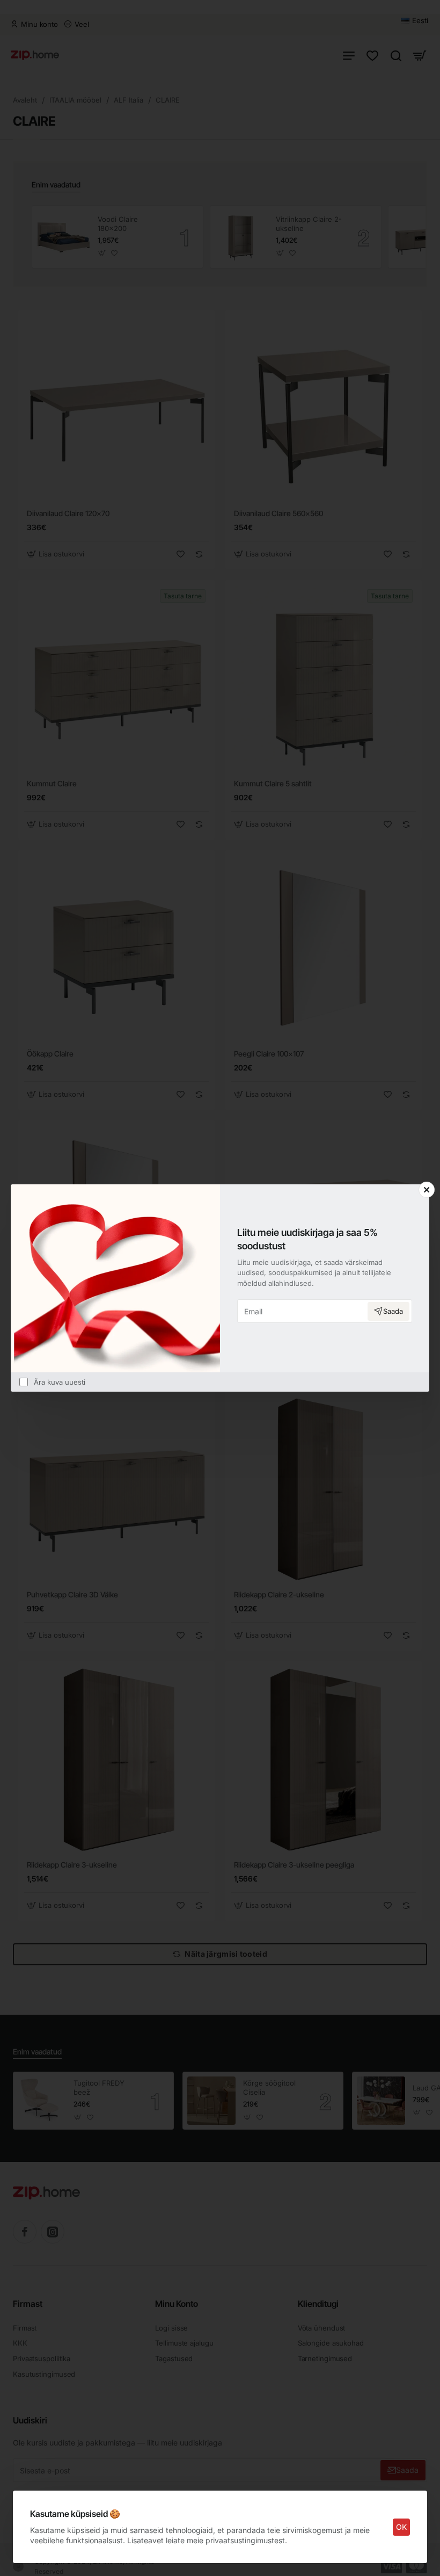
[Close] (427, 1190)
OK (401, 2527)
